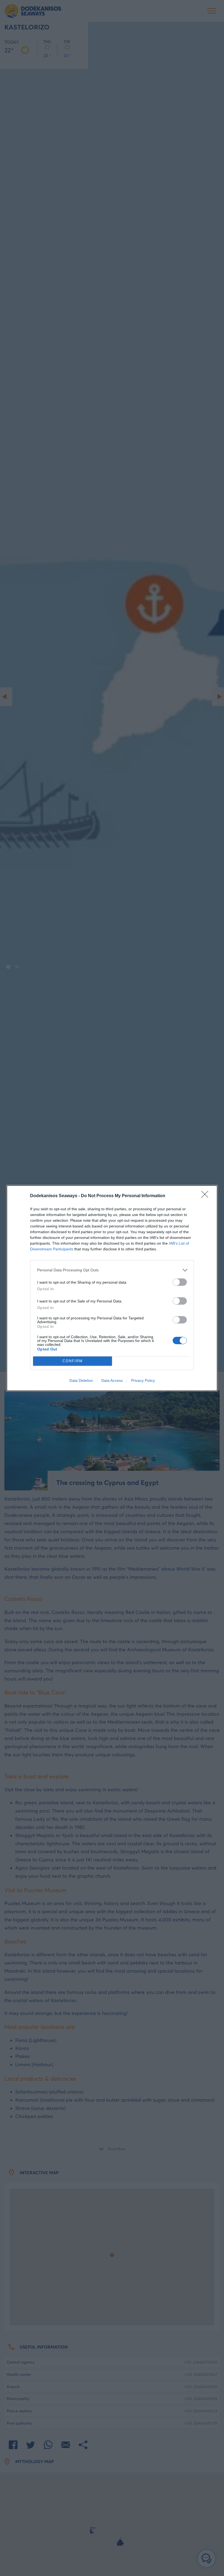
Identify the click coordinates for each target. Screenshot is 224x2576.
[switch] (180, 1282)
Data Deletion (81, 1380)
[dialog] (112, 1288)
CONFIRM (73, 1361)
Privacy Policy (143, 1380)
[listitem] (112, 1270)
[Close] (207, 1196)
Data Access (112, 1380)
